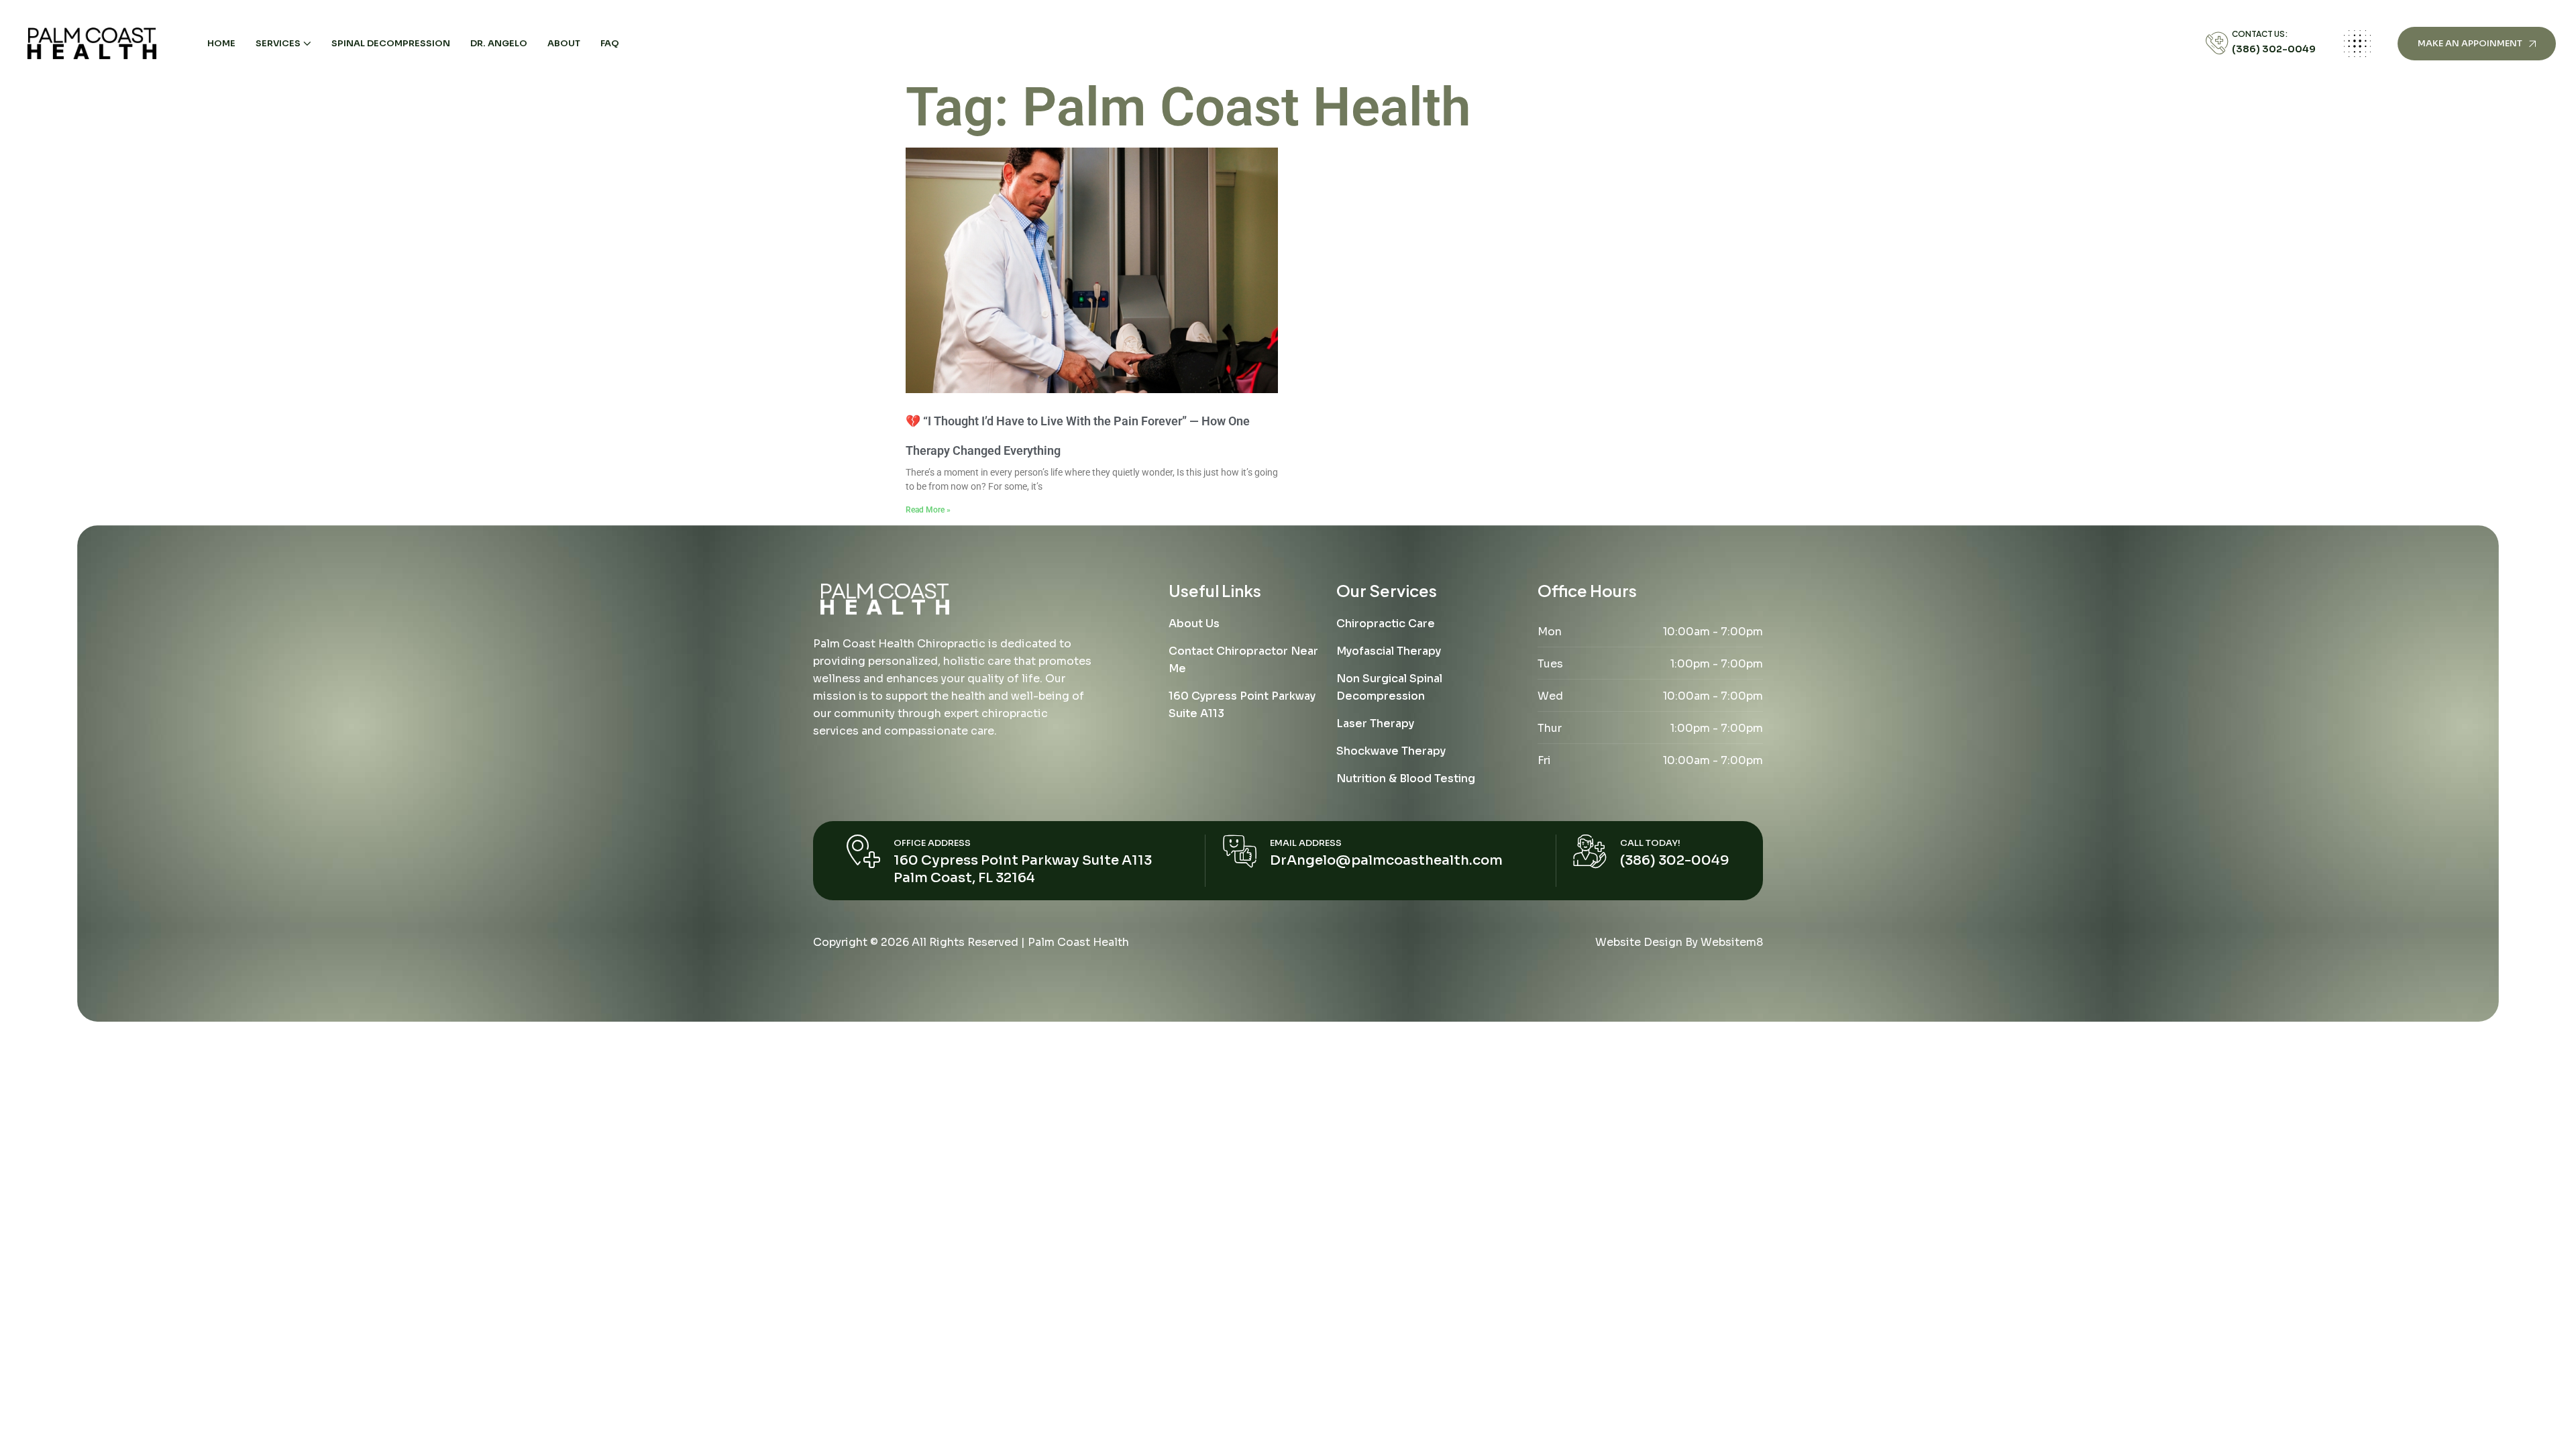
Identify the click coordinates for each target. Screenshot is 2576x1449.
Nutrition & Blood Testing (1406, 779)
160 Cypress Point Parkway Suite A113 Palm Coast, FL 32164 (1023, 869)
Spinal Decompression (391, 43)
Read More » (928, 510)
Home (221, 43)
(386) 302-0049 (2274, 49)
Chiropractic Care (1386, 624)
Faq (610, 43)
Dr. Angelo (499, 43)
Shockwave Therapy (1391, 751)
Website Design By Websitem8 (1679, 942)
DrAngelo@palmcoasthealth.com (1386, 860)
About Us (1194, 624)
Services (278, 43)
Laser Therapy (1375, 723)
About (564, 43)
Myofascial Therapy (1389, 651)
